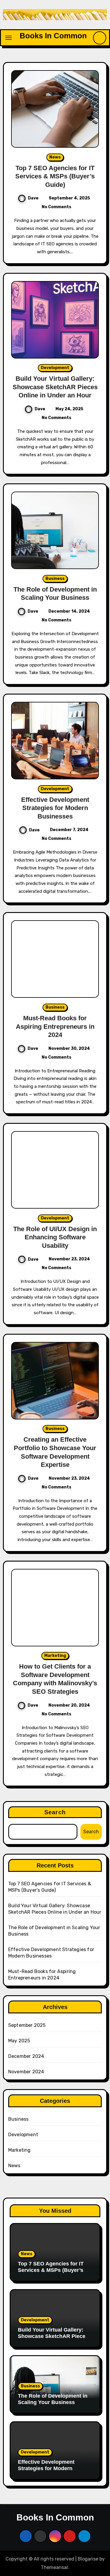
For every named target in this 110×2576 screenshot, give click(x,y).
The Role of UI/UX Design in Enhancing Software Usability (55, 1237)
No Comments (56, 207)
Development (55, 368)
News (55, 157)
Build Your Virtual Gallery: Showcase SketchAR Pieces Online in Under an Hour (55, 387)
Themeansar (54, 2567)
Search (55, 1812)
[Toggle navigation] (9, 38)
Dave (33, 198)
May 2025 (19, 2041)
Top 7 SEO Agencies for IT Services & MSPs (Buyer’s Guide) (55, 176)
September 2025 (27, 2025)
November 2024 (26, 2072)
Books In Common (53, 36)
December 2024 (26, 2056)
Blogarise (88, 2559)
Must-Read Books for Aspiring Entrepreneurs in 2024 (55, 1026)
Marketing (55, 1656)
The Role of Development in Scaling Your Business (53, 2399)
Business (55, 579)
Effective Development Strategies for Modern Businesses (55, 808)
